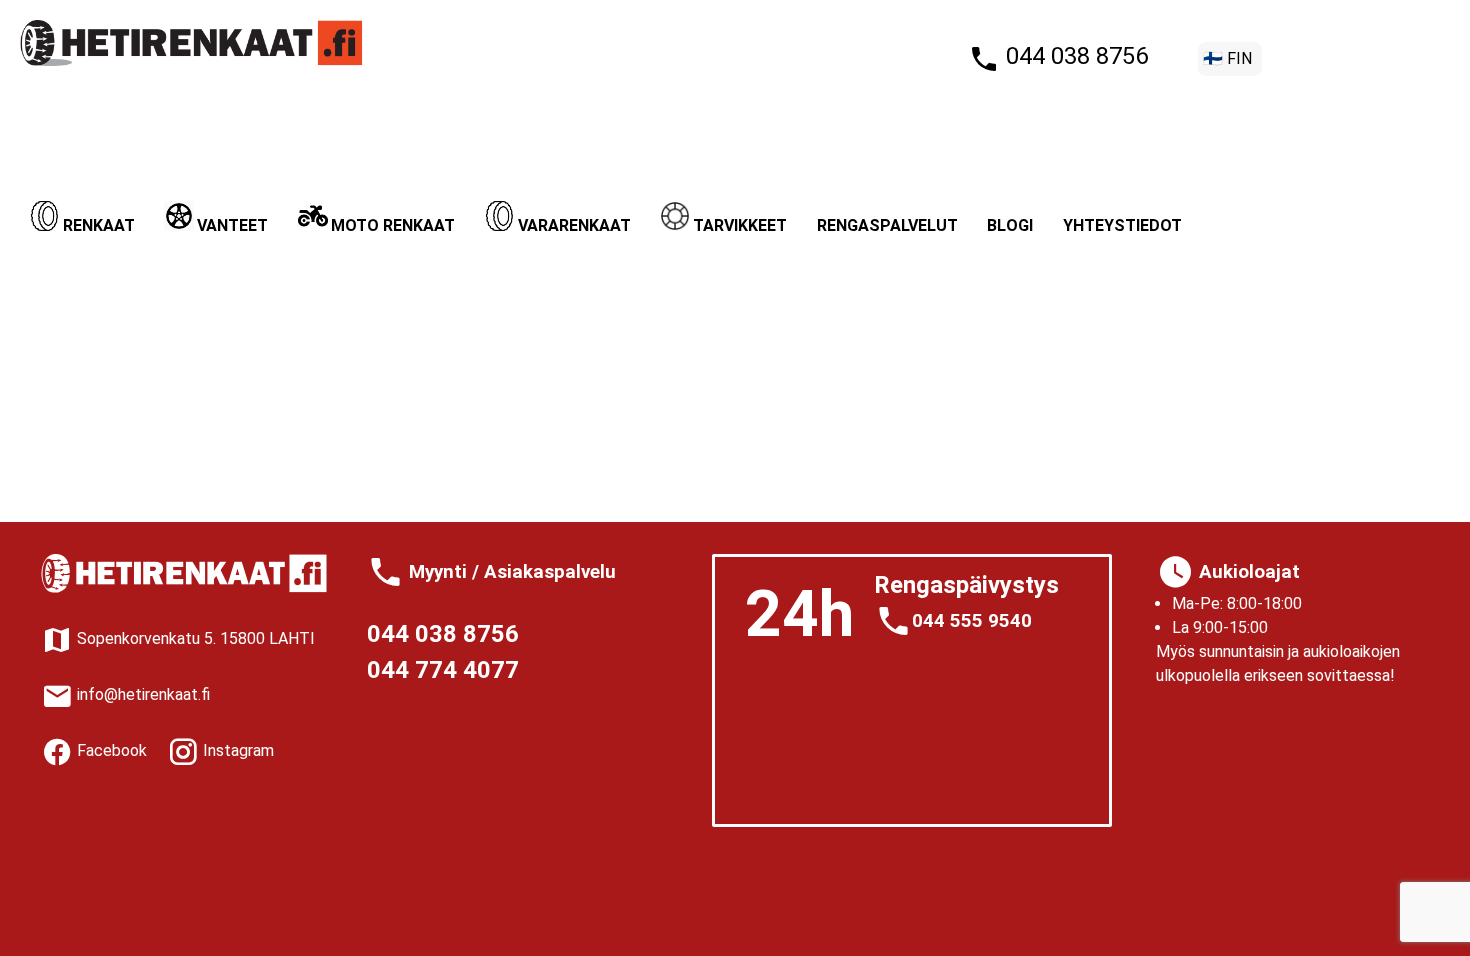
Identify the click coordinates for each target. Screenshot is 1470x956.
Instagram (236, 750)
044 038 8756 (1074, 56)
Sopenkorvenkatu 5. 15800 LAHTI (194, 638)
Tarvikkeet (740, 225)
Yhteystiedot (1122, 225)
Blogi (1010, 225)
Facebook (110, 750)
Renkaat (99, 225)
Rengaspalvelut (887, 225)
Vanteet (232, 225)
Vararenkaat (574, 225)
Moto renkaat (393, 225)
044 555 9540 (972, 621)
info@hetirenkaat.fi (141, 694)
